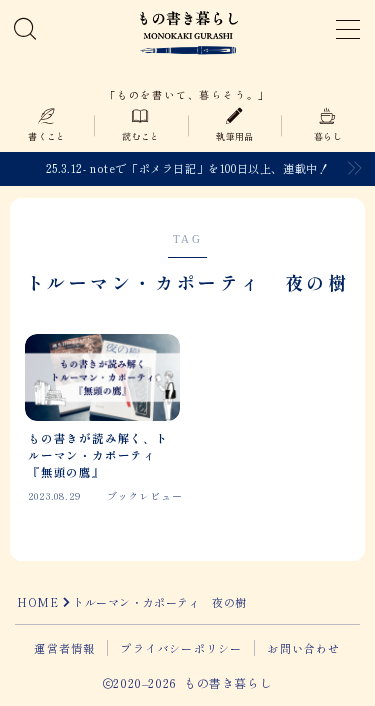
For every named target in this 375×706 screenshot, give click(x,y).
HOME (37, 602)
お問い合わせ (303, 648)
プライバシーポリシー (181, 648)
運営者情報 (64, 648)
